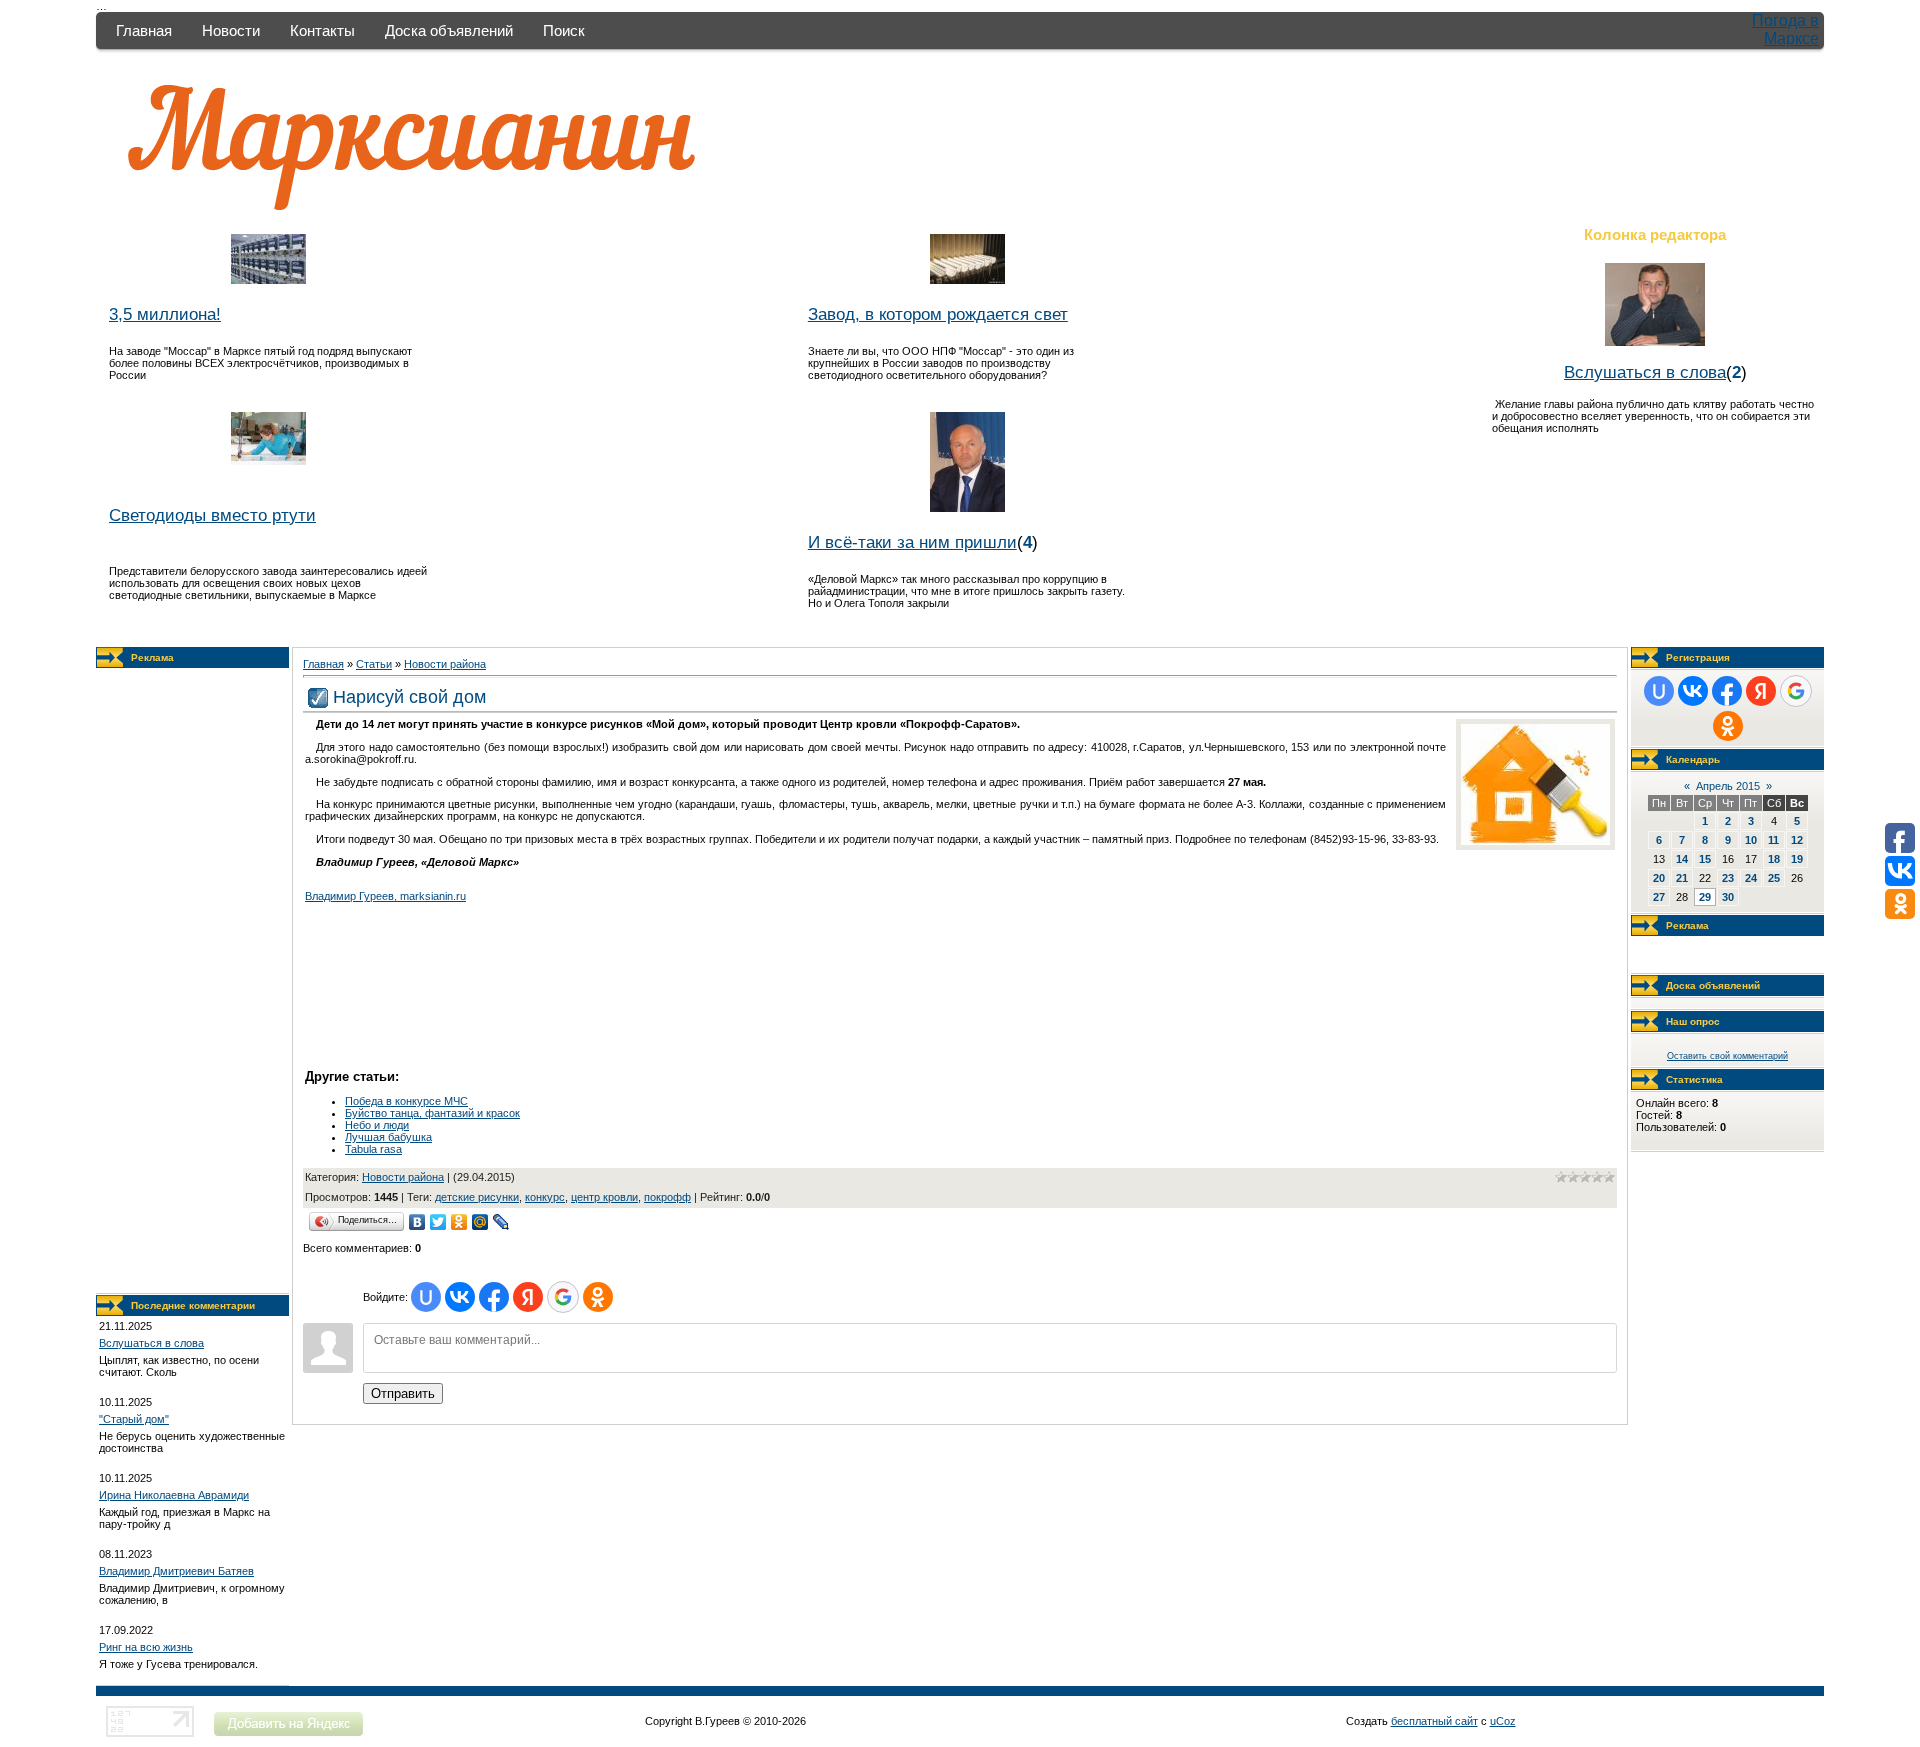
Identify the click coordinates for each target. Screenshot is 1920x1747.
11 (1773, 840)
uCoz (1503, 1721)
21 (1682, 878)
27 (1659, 897)
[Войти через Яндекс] (528, 1297)
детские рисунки (477, 1197)
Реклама (152, 657)
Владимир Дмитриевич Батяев (176, 1571)
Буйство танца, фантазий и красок (432, 1113)
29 (1705, 897)
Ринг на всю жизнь (146, 1647)
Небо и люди (377, 1125)
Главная (144, 30)
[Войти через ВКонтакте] (460, 1297)
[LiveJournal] (501, 1222)
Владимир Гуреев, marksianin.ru (385, 896)
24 (1751, 878)
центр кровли (604, 1197)
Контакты (322, 30)
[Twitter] (438, 1222)
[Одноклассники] (459, 1222)
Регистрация (1698, 657)
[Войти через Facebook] (494, 1297)
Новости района (445, 664)
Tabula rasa (373, 1149)
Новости (231, 30)
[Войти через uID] (426, 1297)
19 (1797, 859)
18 (1774, 859)
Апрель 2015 (1728, 786)
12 (1797, 840)
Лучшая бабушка (388, 1137)
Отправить (403, 1393)
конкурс (545, 1197)
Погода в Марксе (1785, 29)
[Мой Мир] (480, 1222)
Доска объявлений (449, 30)
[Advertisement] (193, 981)
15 (1705, 859)
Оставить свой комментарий (1727, 1056)
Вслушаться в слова (1645, 372)
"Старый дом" (134, 1419)
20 (1659, 878)
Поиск (564, 30)
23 (1728, 878)
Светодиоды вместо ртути (212, 515)
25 (1774, 878)
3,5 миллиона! (165, 314)
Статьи (374, 664)
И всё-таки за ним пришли (912, 542)
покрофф (667, 1197)
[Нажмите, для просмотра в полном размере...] (1535, 841)
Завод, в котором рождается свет (938, 314)
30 (1728, 897)
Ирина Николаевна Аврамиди (174, 1495)
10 (1751, 840)
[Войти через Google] (563, 1297)
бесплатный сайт (1434, 1721)
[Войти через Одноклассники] (598, 1297)
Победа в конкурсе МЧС (406, 1101)
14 (1682, 859)
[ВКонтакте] (417, 1222)
